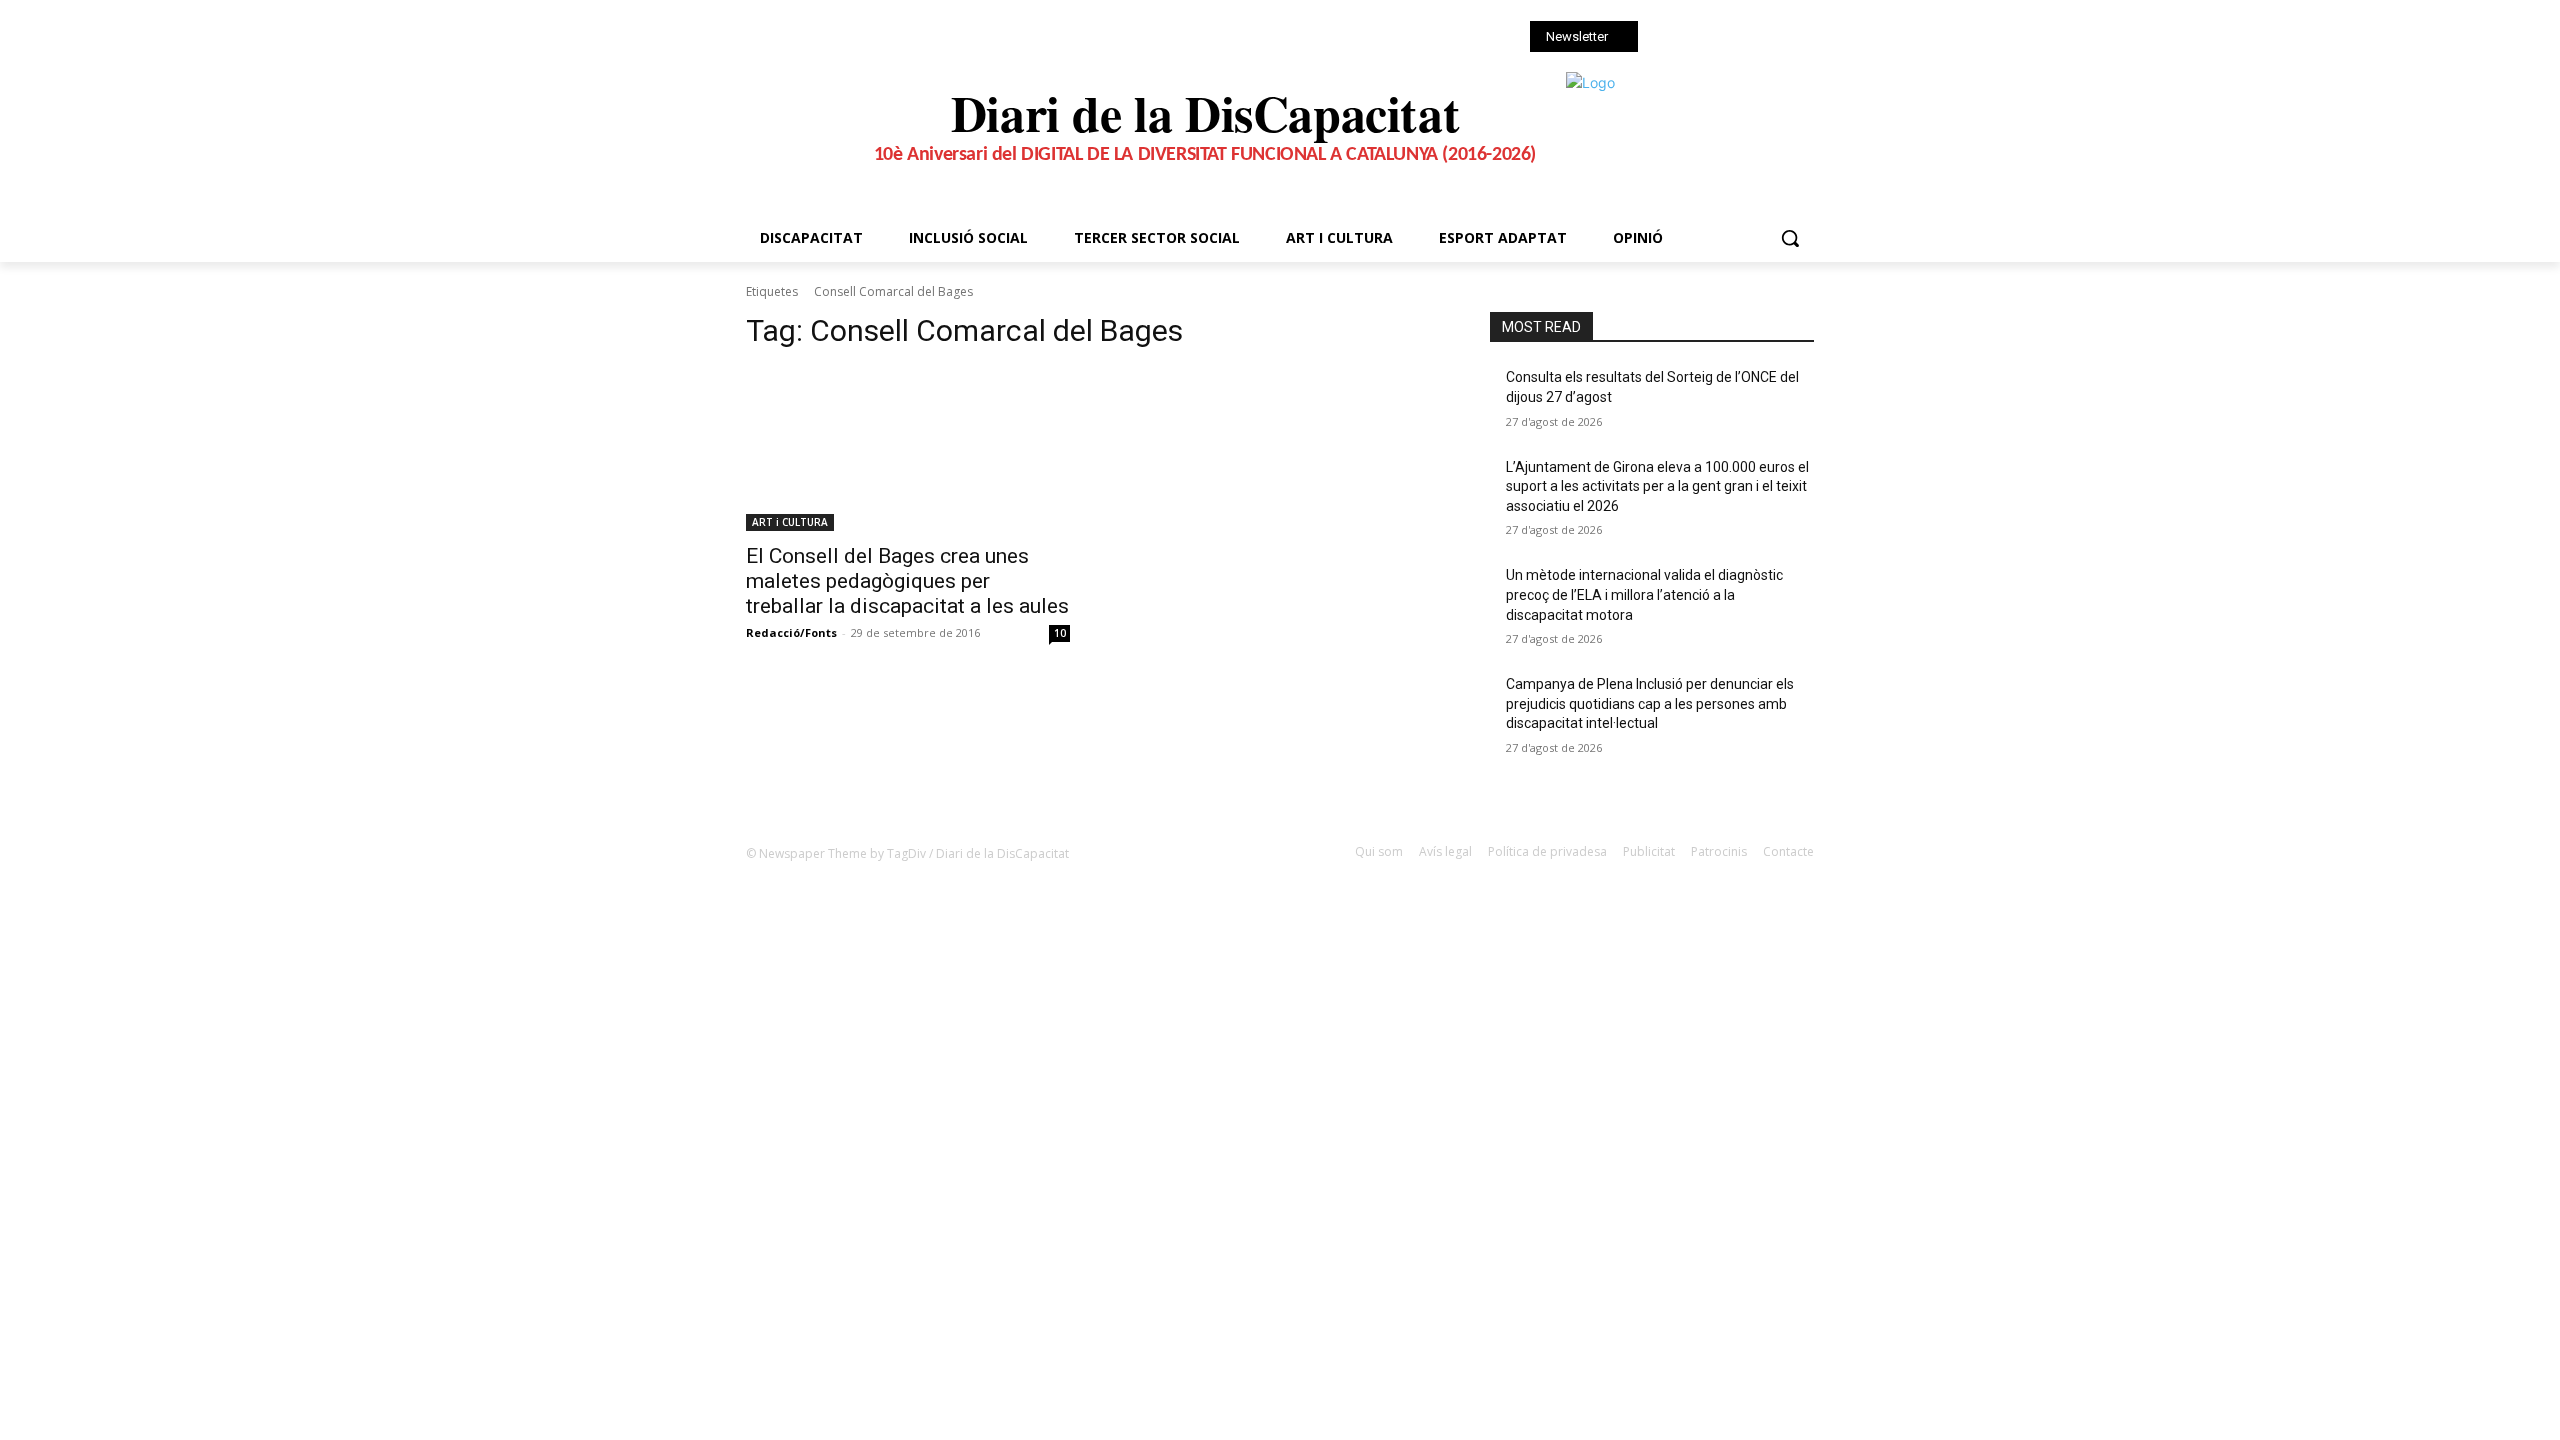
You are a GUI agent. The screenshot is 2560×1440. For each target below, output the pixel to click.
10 (1060, 633)
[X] (1724, 38)
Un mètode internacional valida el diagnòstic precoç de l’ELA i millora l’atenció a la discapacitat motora (1644, 594)
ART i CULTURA (790, 522)
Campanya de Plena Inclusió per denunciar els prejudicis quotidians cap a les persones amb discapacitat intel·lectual (1650, 703)
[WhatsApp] (1752, 38)
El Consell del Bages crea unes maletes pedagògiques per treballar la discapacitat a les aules (907, 581)
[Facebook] (1669, 38)
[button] (1790, 238)
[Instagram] (1697, 38)
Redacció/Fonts (791, 632)
